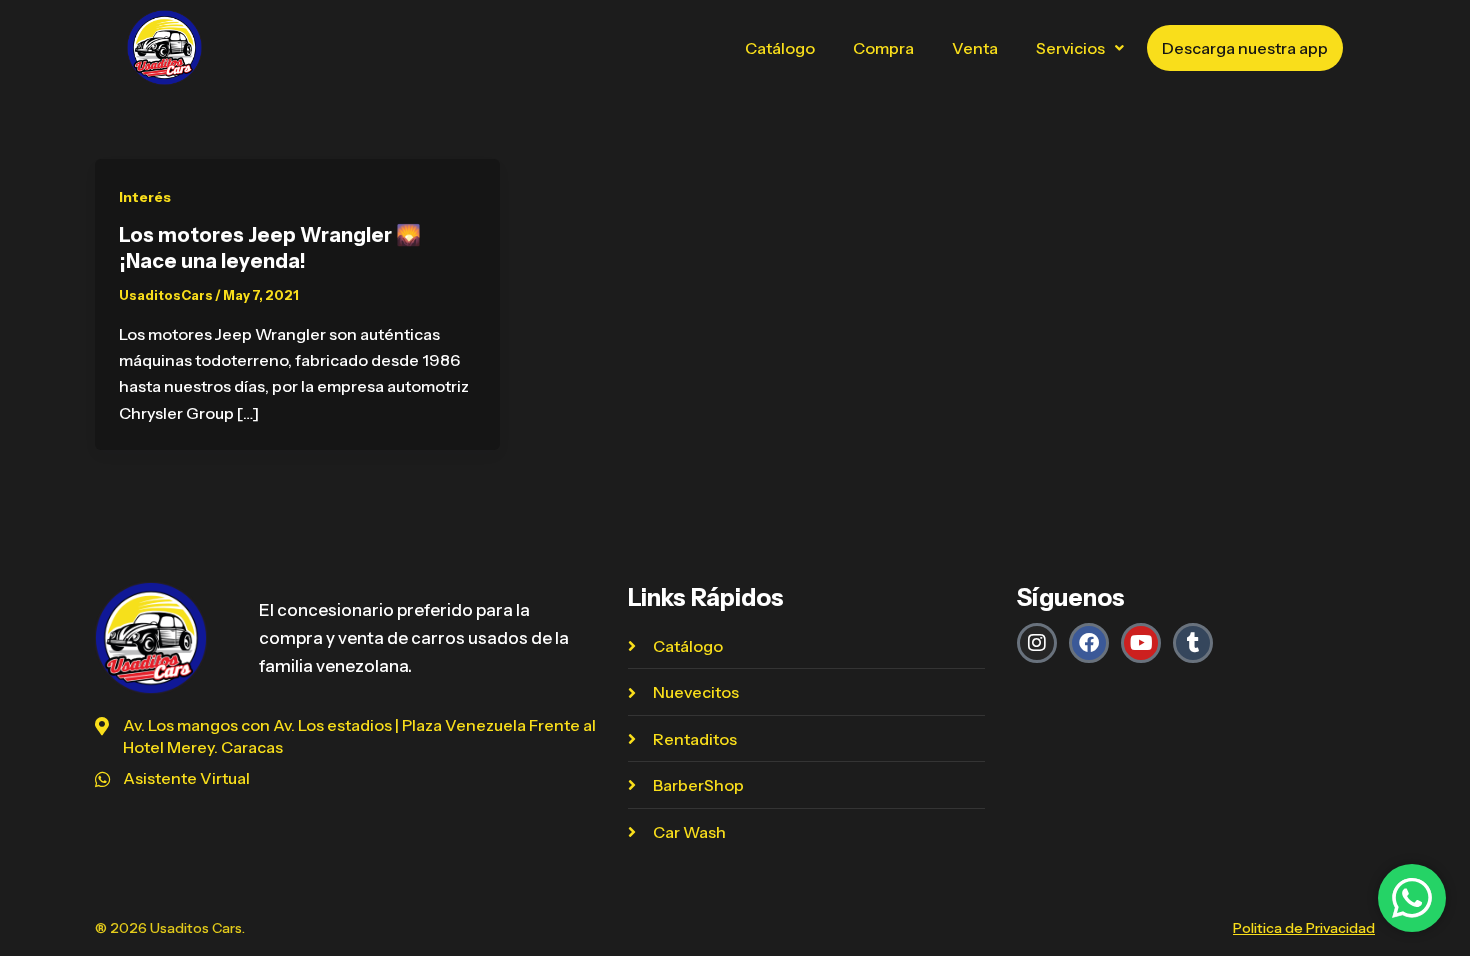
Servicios (1070, 48)
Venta (975, 48)
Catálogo (780, 48)
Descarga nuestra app (1245, 48)
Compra (883, 48)
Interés (145, 197)
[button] (1080, 48)
